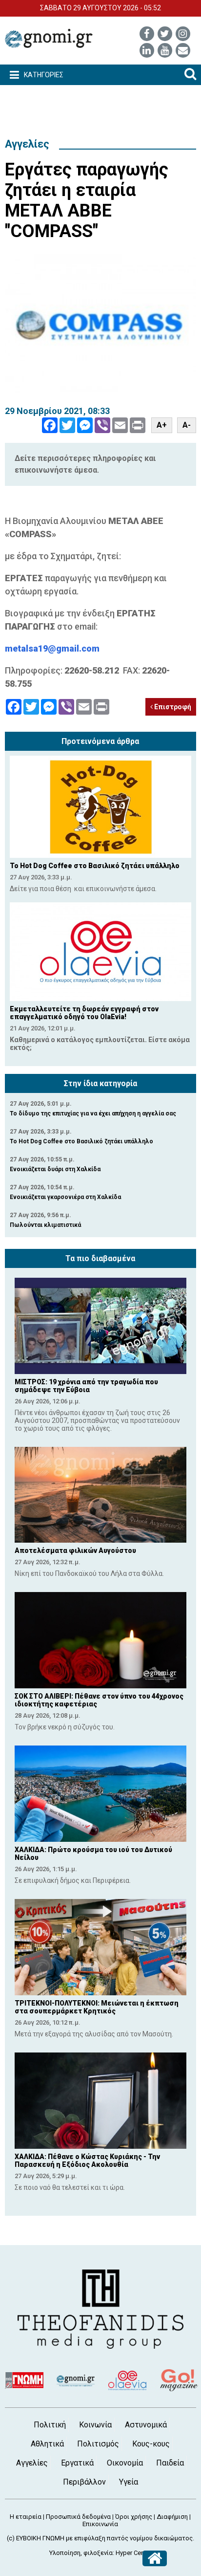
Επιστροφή (172, 707)
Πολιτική (50, 2425)
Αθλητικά (47, 2444)
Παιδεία (170, 2463)
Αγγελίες (27, 144)
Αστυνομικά (146, 2425)
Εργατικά (77, 2463)
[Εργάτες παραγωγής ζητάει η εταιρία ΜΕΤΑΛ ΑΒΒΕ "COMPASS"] (100, 325)
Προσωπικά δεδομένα (78, 2517)
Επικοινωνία (100, 2524)
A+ (162, 425)
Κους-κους (151, 2444)
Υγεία (129, 2482)
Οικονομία (125, 2463)
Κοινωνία (95, 2425)
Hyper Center (134, 2553)
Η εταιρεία (26, 2517)
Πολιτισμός (98, 2444)
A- (187, 425)
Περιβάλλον (84, 2482)
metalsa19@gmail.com (52, 648)
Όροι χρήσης (134, 2517)
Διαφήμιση (172, 2517)
